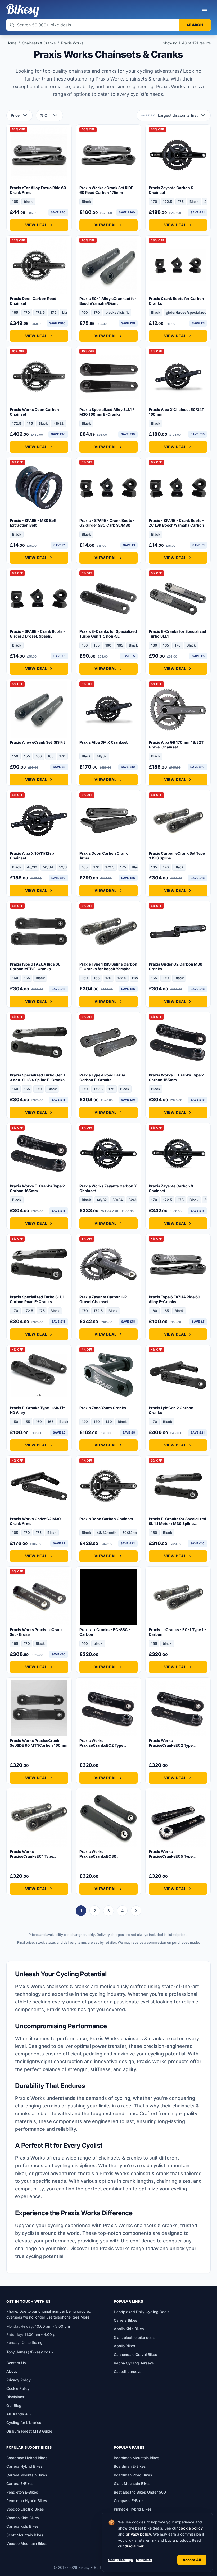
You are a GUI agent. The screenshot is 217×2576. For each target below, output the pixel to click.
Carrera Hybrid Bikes (24, 2466)
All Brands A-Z (19, 2414)
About (12, 2371)
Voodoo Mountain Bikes (27, 2543)
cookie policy (191, 2528)
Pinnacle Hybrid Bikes (133, 2509)
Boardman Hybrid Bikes (27, 2458)
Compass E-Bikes (129, 2501)
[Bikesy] (23, 11)
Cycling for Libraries (24, 2422)
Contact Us (16, 2363)
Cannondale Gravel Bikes (135, 2355)
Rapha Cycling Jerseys (134, 2363)
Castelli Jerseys (128, 2371)
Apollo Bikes (125, 2346)
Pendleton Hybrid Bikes (27, 2501)
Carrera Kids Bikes (22, 2526)
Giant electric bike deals (135, 2337)
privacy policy (138, 2534)
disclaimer (134, 2546)
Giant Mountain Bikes (132, 2483)
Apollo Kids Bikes (129, 2329)
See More (81, 2317)
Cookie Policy (18, 2388)
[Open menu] (205, 11)
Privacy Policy (19, 2380)
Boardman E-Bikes (130, 2466)
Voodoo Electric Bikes (25, 2509)
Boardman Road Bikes (133, 2475)
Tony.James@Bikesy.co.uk (30, 2352)
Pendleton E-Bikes (22, 2492)
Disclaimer (144, 2560)
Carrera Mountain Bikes (27, 2475)
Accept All (192, 2560)
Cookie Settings (121, 2560)
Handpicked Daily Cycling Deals (142, 2312)
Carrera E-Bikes (20, 2483)
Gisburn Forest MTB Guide (29, 2431)
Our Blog (14, 2406)
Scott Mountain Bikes (25, 2535)
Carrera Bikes (126, 2320)
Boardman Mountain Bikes (137, 2458)
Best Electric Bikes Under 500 (140, 2492)
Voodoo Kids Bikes (23, 2518)
